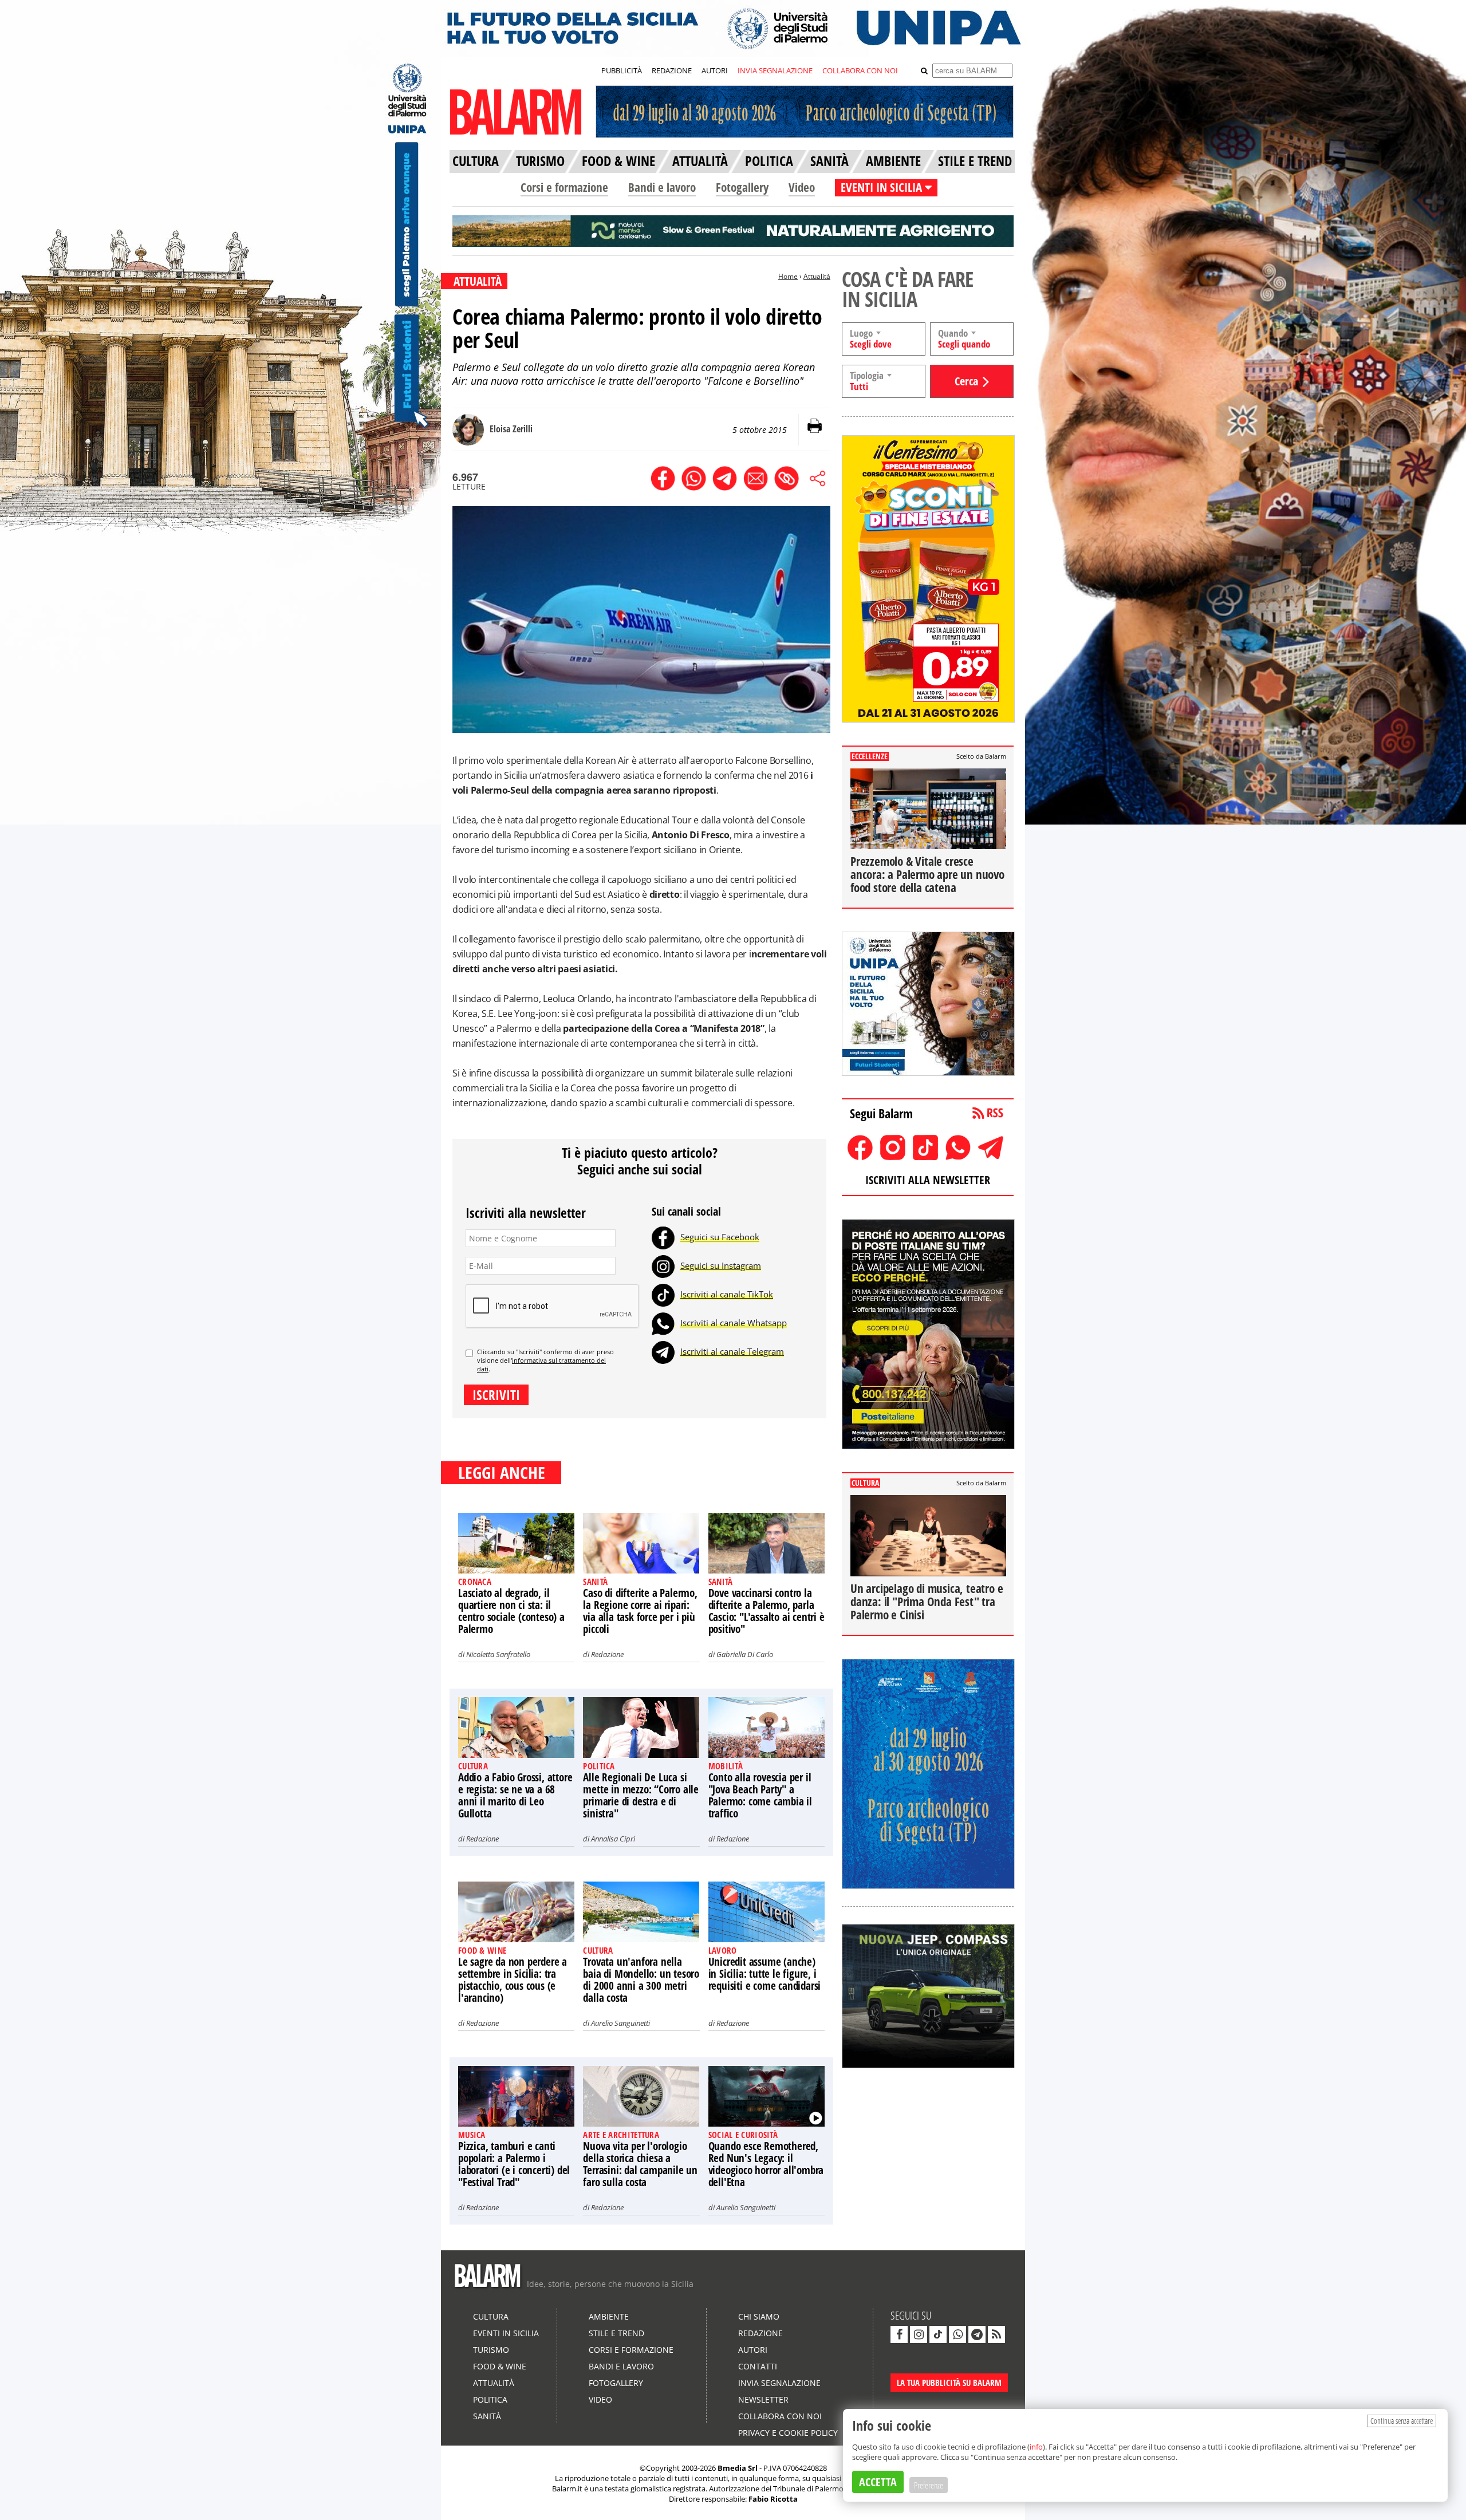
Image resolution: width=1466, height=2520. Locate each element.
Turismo (491, 2350)
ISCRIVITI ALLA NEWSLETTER (928, 1180)
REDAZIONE (672, 70)
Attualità (817, 276)
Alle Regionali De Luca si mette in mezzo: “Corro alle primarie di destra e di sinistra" (641, 1795)
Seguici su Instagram (721, 1265)
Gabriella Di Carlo (745, 1654)
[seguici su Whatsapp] (957, 2334)
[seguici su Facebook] (899, 2334)
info (1036, 2447)
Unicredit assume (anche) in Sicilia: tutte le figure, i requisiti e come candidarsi (765, 1974)
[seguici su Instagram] (919, 2334)
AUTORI (715, 70)
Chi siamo (759, 2316)
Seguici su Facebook (720, 1237)
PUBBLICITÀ (622, 70)
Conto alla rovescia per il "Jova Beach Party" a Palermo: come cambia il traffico (760, 1795)
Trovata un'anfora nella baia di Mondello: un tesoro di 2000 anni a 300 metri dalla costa (641, 1980)
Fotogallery (742, 187)
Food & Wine (500, 2366)
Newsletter (763, 2399)
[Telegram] (663, 1351)
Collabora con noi (780, 2416)
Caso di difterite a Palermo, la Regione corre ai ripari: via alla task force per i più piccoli (640, 1611)
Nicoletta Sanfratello (498, 1654)
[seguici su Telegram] (977, 2334)
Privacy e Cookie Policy (788, 2433)
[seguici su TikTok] (938, 2334)
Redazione (607, 1654)
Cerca (966, 381)
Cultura (491, 2316)
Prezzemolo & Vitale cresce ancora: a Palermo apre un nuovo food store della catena (927, 874)
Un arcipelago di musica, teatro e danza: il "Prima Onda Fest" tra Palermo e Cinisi (927, 1602)
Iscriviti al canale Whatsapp (734, 1323)
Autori (753, 2350)
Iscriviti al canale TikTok (727, 1294)
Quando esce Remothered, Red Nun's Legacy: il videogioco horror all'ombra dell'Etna (766, 2164)
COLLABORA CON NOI (860, 70)
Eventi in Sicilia (506, 2333)
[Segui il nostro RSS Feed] (996, 2334)
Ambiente (609, 2316)
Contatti (758, 2366)
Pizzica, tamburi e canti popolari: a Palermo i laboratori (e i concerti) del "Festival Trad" (514, 2164)
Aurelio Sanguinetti (620, 2023)
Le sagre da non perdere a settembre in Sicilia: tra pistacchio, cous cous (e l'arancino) (513, 1980)
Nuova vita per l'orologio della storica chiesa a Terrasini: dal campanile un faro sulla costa (640, 2164)
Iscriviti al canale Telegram (732, 1351)
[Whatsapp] (663, 1323)
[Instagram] (663, 1265)
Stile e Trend (616, 2333)
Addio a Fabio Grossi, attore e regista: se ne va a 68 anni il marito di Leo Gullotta (515, 1795)
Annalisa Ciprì (613, 1839)
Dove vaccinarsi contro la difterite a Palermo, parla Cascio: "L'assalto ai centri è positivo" (767, 1611)
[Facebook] (663, 1237)
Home (788, 276)
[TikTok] (663, 1294)
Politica (490, 2399)
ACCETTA (878, 2482)
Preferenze (929, 2485)
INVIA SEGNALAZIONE (775, 70)
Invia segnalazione (779, 2383)
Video (802, 187)
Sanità (487, 2416)
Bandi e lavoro (662, 187)
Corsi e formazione (564, 187)
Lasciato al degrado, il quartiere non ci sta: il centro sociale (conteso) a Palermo (511, 1611)
